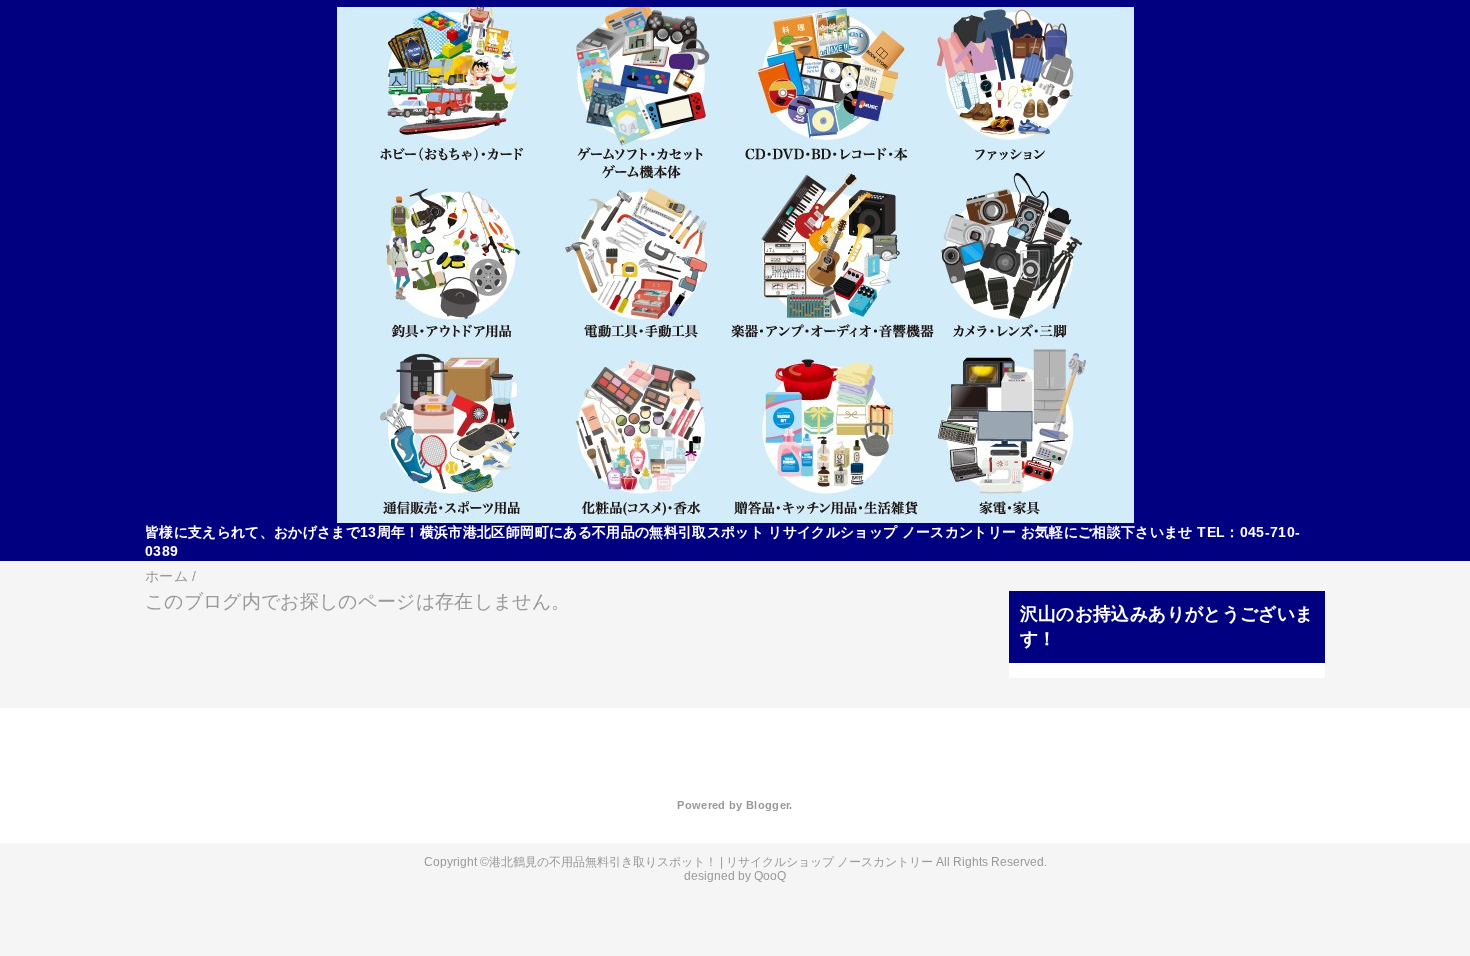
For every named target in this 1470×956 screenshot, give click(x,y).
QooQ (770, 876)
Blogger (767, 805)
